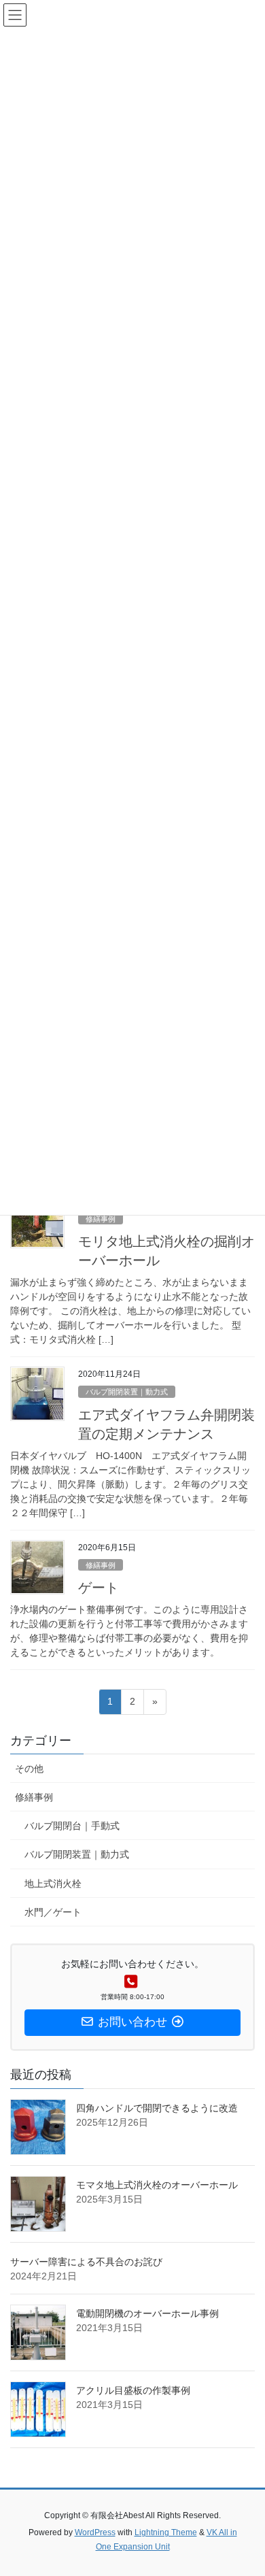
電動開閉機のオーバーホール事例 (147, 2313)
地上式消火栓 (53, 1884)
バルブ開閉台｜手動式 (72, 1826)
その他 (29, 1769)
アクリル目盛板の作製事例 (133, 2390)
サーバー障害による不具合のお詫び (86, 2262)
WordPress (95, 2532)
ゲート (99, 1588)
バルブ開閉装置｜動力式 (127, 1392)
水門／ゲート (53, 1912)
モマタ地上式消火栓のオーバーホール (157, 2185)
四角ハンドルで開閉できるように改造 (157, 2108)
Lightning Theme (166, 2532)
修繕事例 (101, 1219)
